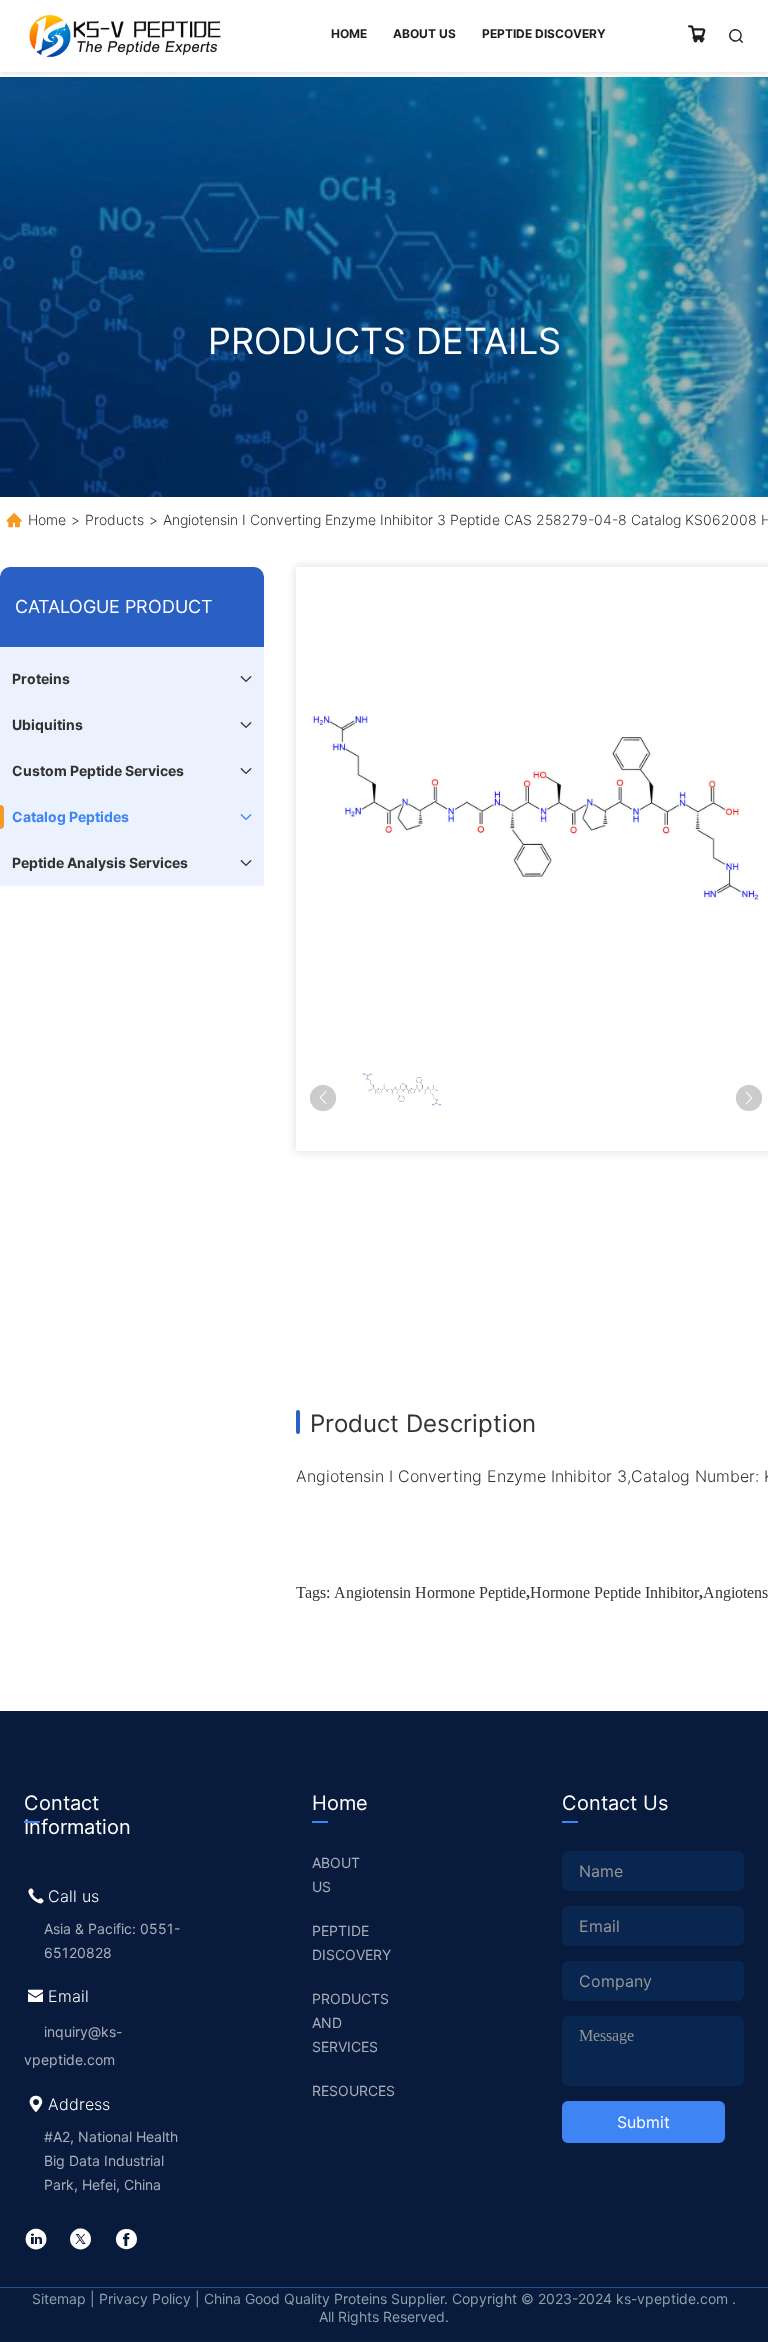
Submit (643, 2122)
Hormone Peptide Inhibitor (614, 1592)
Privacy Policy (145, 2298)
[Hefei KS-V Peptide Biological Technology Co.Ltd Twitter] (81, 2239)
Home (47, 519)
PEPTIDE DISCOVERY (347, 1942)
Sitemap (61, 2298)
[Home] (124, 36)
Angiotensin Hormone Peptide (430, 1592)
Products (114, 519)
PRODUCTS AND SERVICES (347, 2022)
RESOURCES (347, 2090)
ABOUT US (336, 1874)
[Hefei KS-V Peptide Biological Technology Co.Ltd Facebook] (126, 2239)
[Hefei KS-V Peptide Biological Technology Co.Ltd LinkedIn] (36, 2239)
